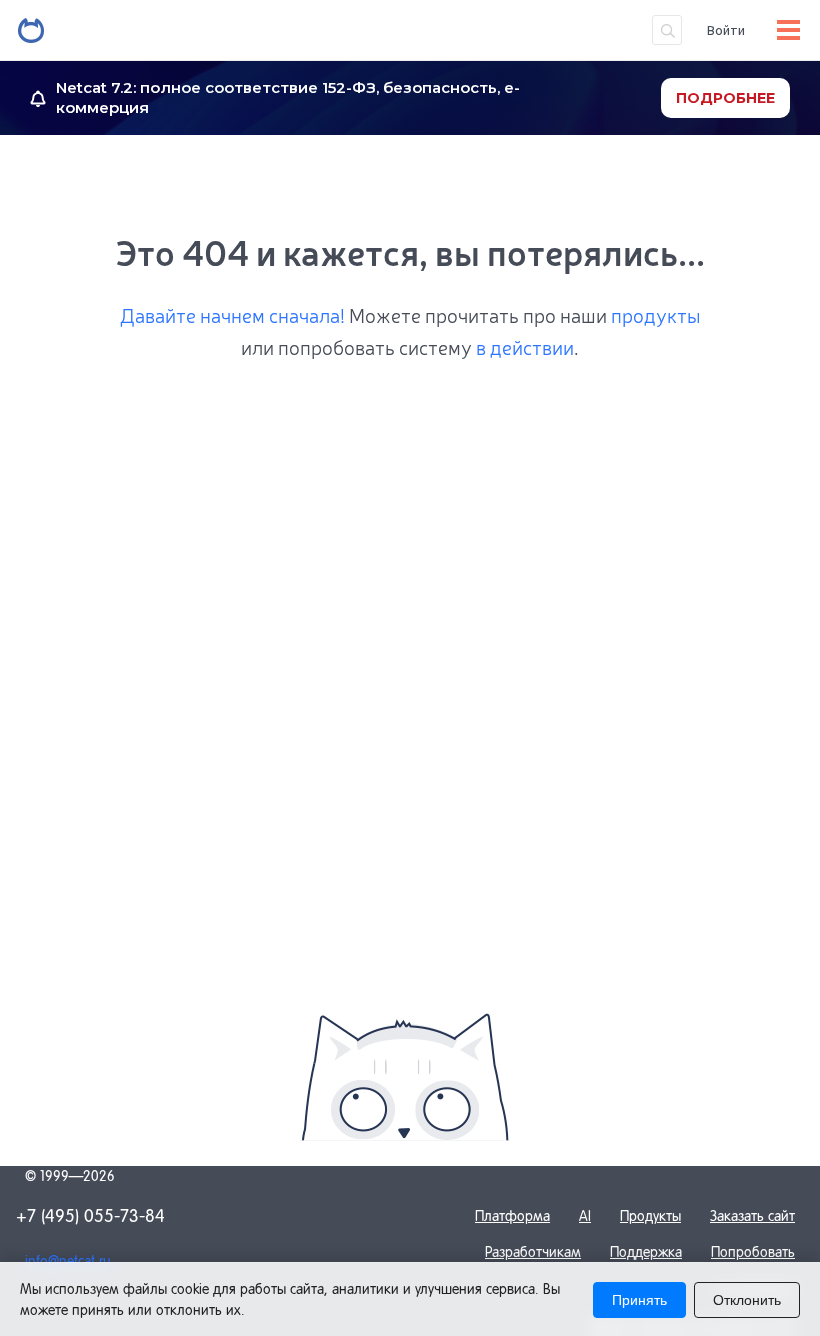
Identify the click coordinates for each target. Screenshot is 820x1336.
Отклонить (747, 1300)
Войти (726, 30)
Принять (639, 1300)
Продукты (650, 1216)
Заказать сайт (752, 1216)
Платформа (512, 1216)
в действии (525, 346)
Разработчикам (533, 1252)
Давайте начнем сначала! (232, 314)
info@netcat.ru (68, 1261)
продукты (656, 314)
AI (585, 1216)
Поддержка (646, 1252)
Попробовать (753, 1252)
